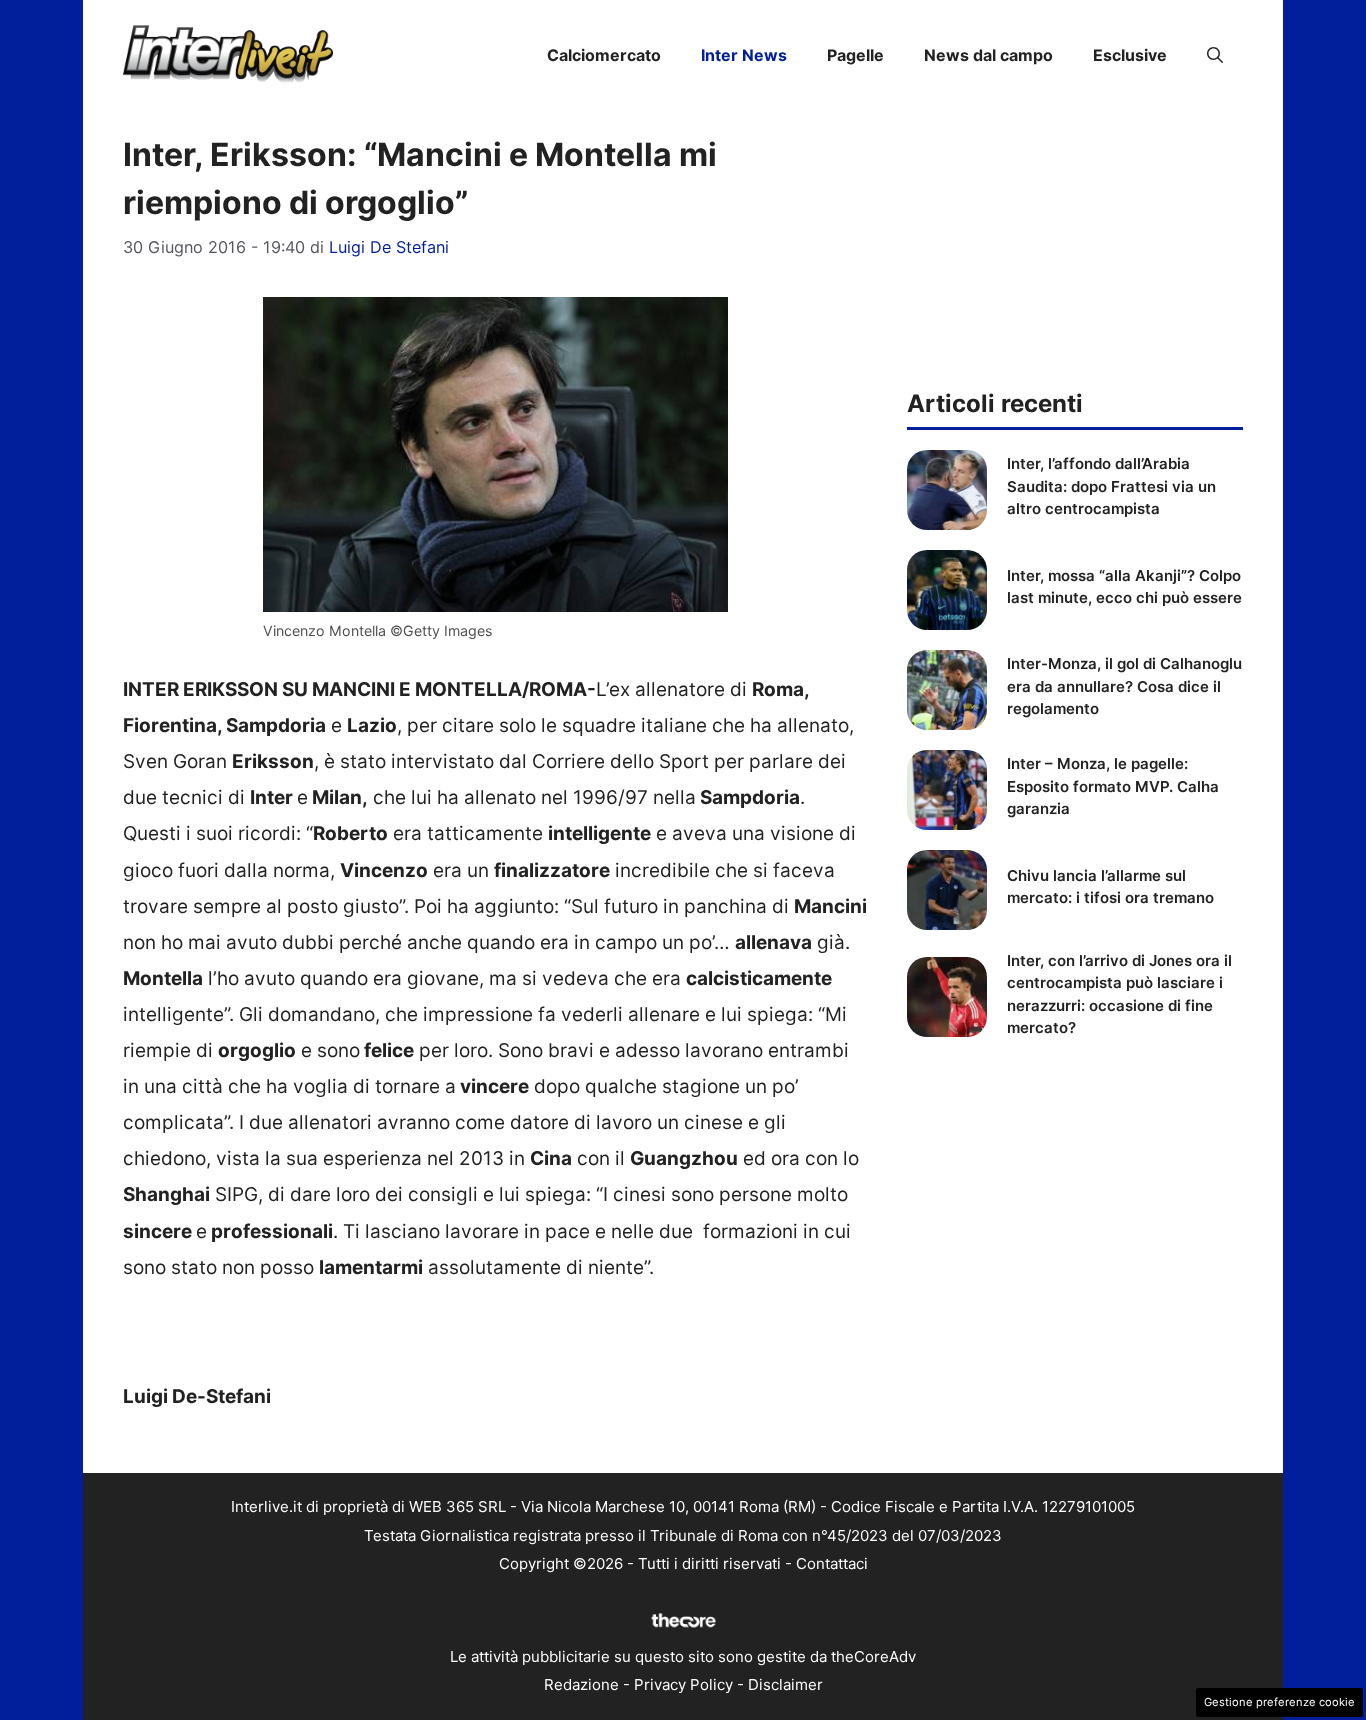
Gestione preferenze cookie (1279, 1702)
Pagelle (855, 55)
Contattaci (832, 1563)
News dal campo (988, 55)
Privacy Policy (683, 1684)
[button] (1215, 55)
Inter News (744, 55)
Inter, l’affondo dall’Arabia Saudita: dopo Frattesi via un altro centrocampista (1111, 486)
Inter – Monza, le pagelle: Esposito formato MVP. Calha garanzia (1113, 786)
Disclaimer (785, 1684)
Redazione (581, 1684)
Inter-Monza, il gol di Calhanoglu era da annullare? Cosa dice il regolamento (1124, 686)
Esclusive (1130, 55)
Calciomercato (604, 55)
